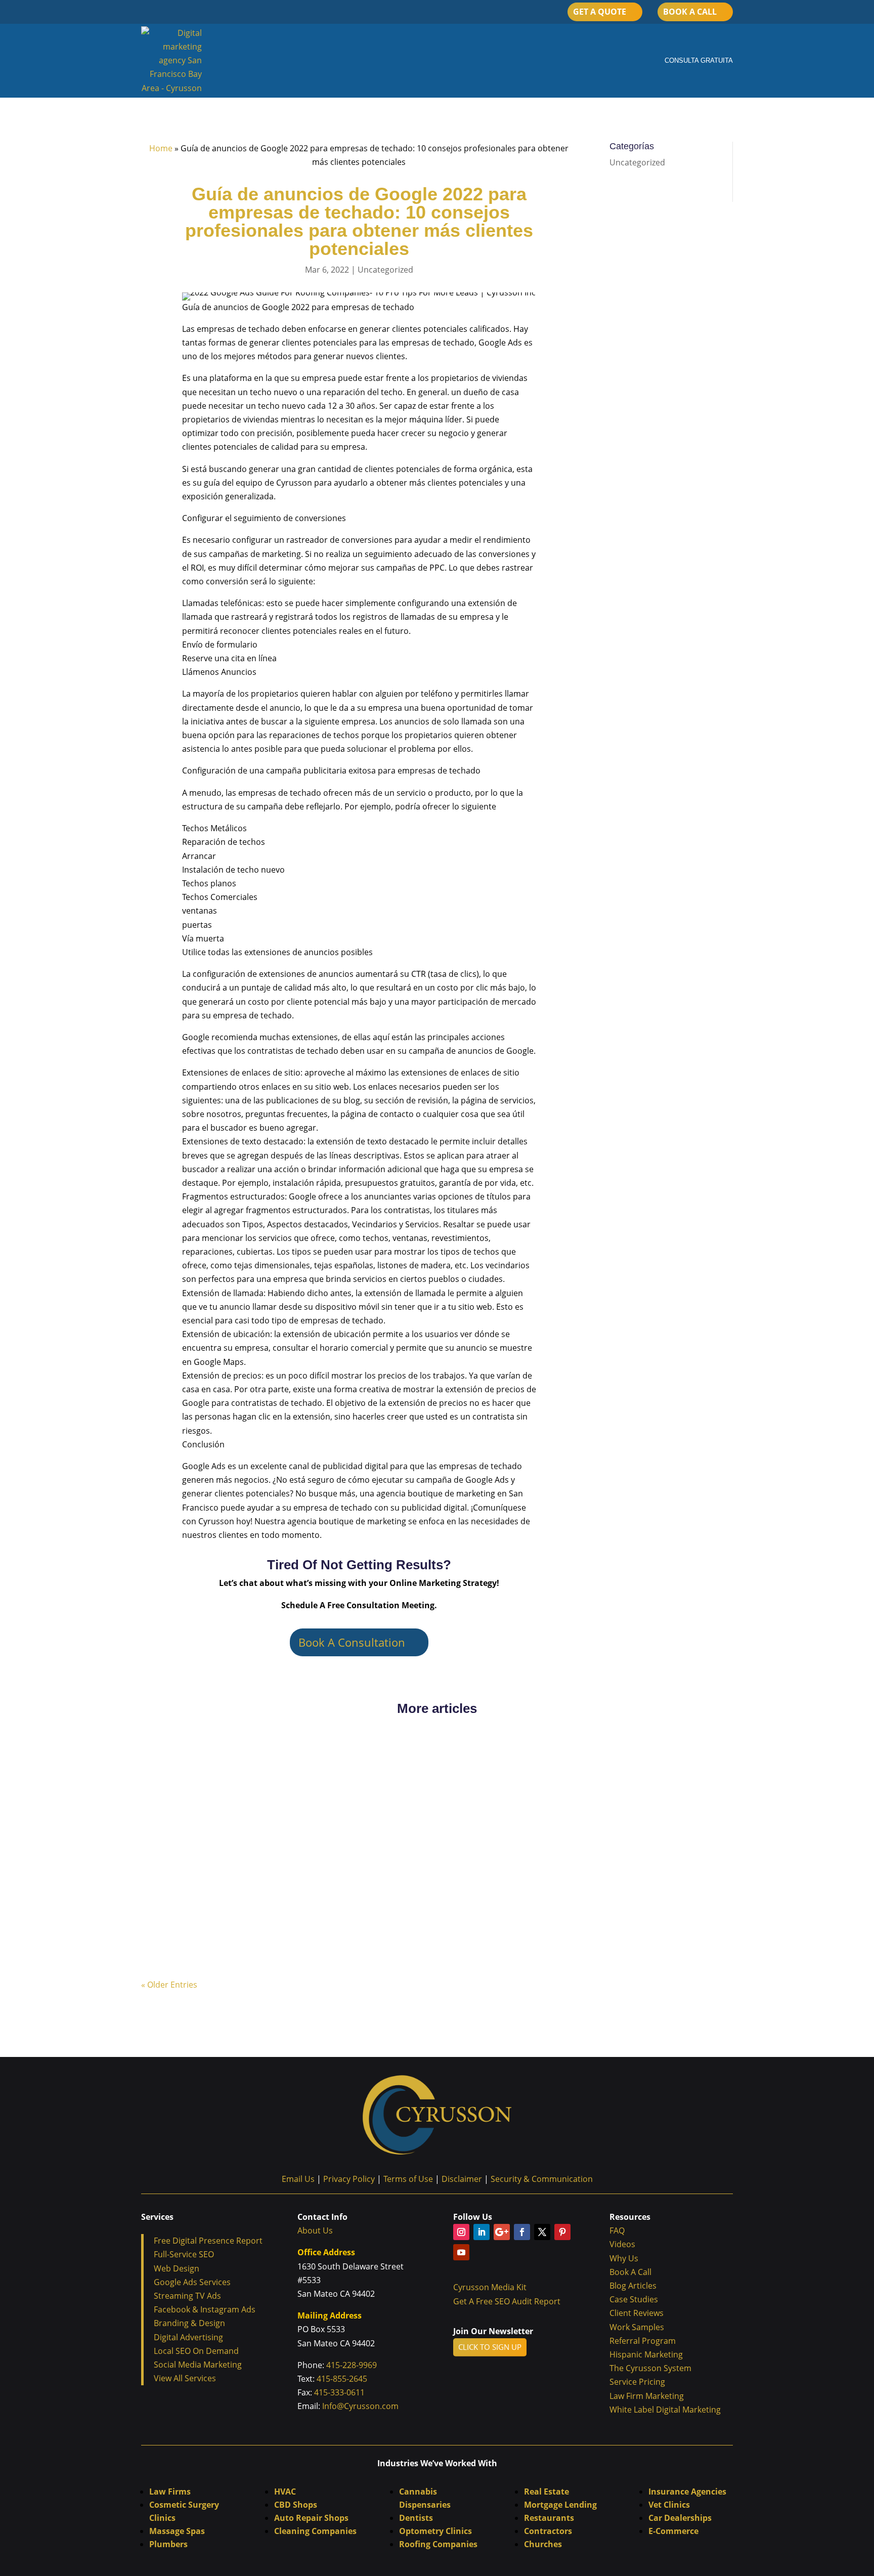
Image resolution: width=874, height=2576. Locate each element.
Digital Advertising (188, 2337)
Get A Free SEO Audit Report (507, 2301)
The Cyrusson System (650, 2368)
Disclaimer (462, 2179)
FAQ (617, 2230)
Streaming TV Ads (187, 2296)
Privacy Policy (349, 2179)
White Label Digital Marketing (665, 2410)
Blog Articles (633, 2286)
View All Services (185, 2378)
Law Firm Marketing (647, 2396)
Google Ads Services (192, 2282)
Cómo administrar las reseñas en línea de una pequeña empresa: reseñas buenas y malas (334, 1851)
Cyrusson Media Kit (491, 2287)
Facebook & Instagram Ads (205, 2309)
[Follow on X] (542, 2232)
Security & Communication (542, 2179)
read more (171, 1786)
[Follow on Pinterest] (562, 2232)
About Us (315, 2230)
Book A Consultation (352, 1642)
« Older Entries (169, 1985)
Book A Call (690, 12)
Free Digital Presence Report (208, 2241)
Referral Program (643, 2341)
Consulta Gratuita (699, 60)
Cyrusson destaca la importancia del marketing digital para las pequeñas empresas (319, 1770)
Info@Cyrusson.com (360, 2406)
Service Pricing (637, 2382)
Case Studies (634, 2299)
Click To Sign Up (490, 2347)
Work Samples (637, 2327)
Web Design (177, 2268)
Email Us (298, 2179)
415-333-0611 (338, 2392)
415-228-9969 (351, 2365)
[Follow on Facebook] (522, 2232)
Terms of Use (411, 2179)
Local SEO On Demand (196, 2351)
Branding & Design (189, 2323)
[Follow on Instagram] (461, 2232)
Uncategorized (385, 270)
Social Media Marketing (198, 2365)
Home (161, 148)
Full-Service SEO (184, 2254)
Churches (543, 2544)
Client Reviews (637, 2313)
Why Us (624, 2258)
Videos (622, 2244)
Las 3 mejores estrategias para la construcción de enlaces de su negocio (298, 1931)
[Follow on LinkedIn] (482, 2232)
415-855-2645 (342, 2379)
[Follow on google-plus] (502, 2232)
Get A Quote (600, 12)
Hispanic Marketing (646, 2354)
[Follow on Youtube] (461, 2252)
